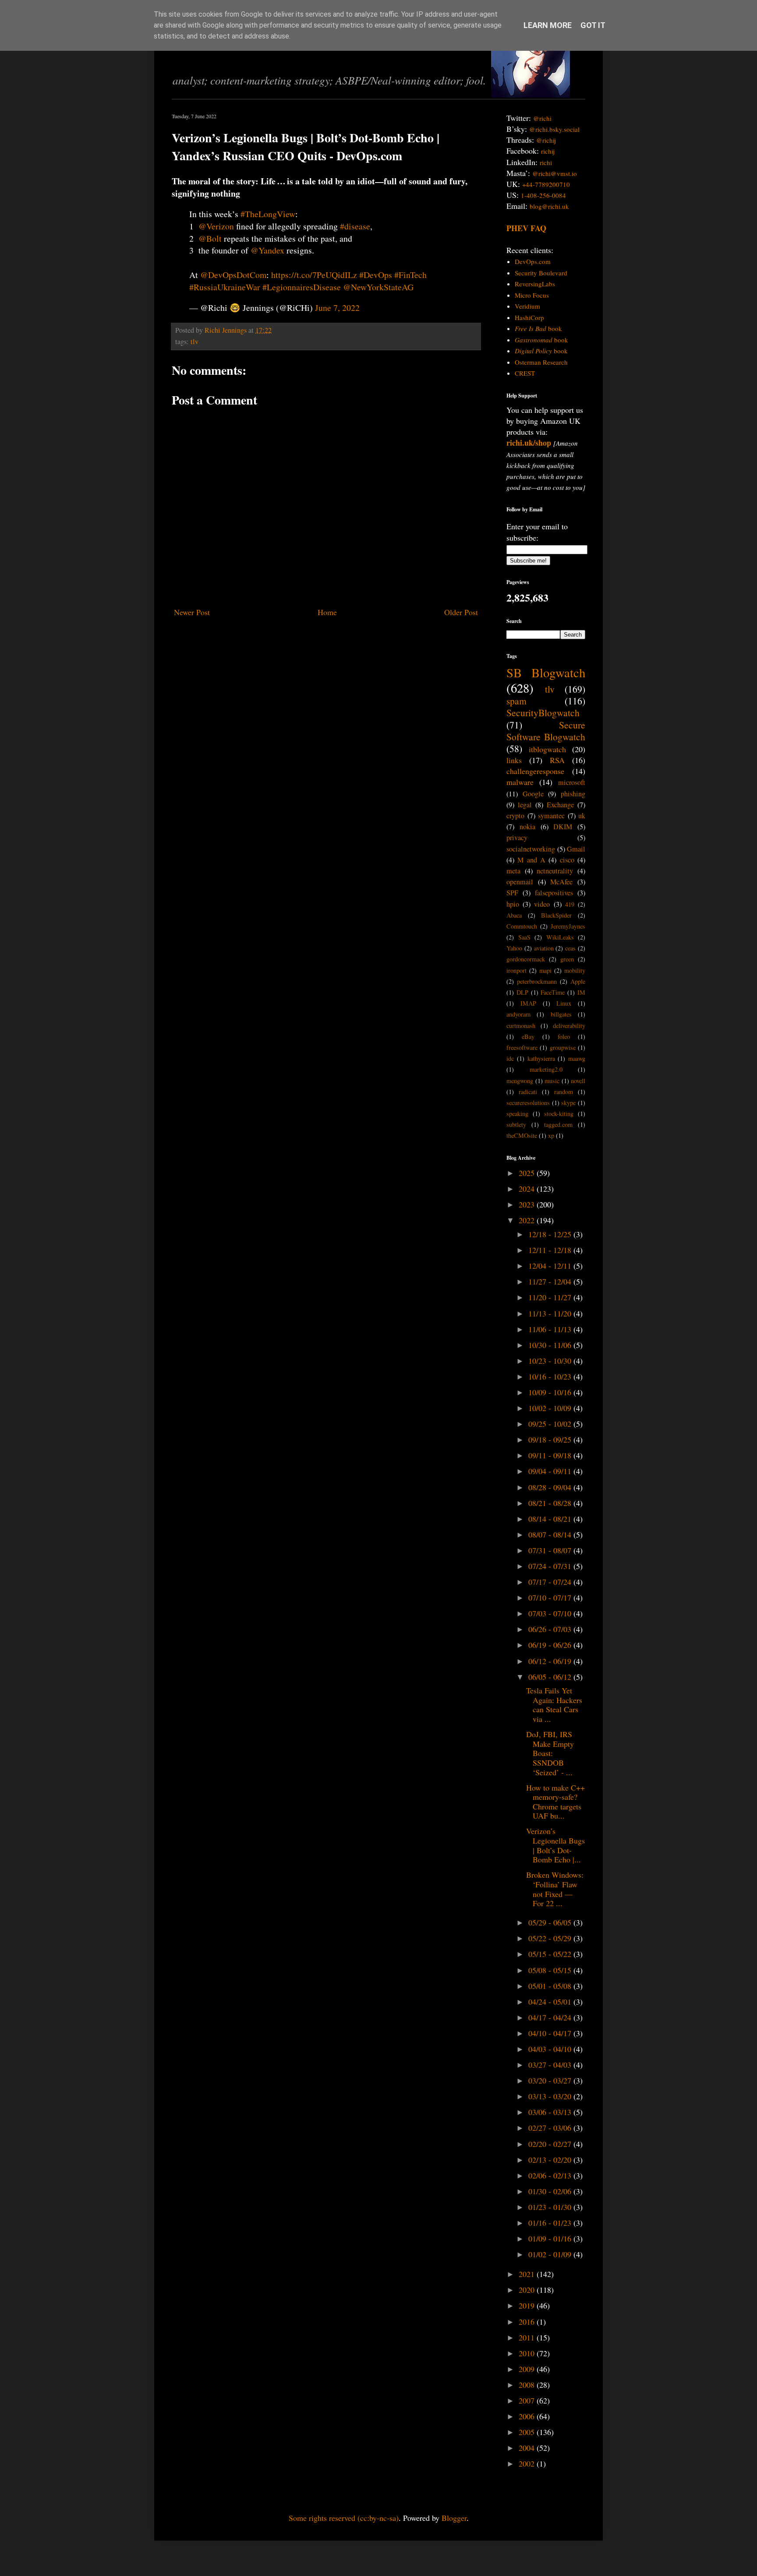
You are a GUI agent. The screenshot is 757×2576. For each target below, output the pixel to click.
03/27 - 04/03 (551, 2065)
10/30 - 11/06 (551, 1345)
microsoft (572, 782)
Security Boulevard (541, 273)
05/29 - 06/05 (551, 1922)
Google (533, 794)
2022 (528, 1220)
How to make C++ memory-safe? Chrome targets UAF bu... (555, 1802)
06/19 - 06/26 (551, 1645)
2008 (528, 2385)
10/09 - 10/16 (551, 1392)
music (552, 1081)
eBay (528, 1036)
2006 (528, 2416)
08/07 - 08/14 (551, 1534)
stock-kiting (559, 1114)
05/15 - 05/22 (551, 1954)
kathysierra (541, 1058)
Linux (564, 1003)
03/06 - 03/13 (551, 2112)
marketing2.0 (546, 1069)
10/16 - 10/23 (551, 1376)
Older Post (461, 612)
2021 (528, 2274)
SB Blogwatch (546, 672)
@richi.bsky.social (554, 129)
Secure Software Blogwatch (546, 731)
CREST (525, 373)
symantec (551, 816)
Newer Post (192, 612)
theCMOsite (522, 1135)
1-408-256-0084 (543, 195)
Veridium (527, 306)
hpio (513, 904)
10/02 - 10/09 (551, 1408)
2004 (528, 2448)
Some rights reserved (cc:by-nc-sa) (344, 2518)
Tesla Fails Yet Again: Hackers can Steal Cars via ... (554, 1705)
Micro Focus (532, 295)
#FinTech (410, 275)
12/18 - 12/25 (551, 1234)
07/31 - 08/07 (551, 1550)
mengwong (520, 1081)
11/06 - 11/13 (551, 1329)
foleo (564, 1036)
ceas (570, 948)
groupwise (563, 1047)
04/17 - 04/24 (551, 2017)
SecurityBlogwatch (543, 713)
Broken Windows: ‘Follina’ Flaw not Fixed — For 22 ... (555, 1889)
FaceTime (553, 992)
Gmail (576, 849)
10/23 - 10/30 (551, 1361)
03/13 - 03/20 (551, 2096)
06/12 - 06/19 (551, 1661)
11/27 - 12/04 (551, 1281)
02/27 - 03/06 (551, 2128)
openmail (520, 882)
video (542, 904)
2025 (528, 1173)
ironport (516, 970)
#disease (355, 226)
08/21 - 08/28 (551, 1503)
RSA (557, 760)
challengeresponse (535, 771)
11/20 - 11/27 (551, 1297)
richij (548, 151)
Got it (593, 25)
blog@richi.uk (549, 206)
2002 (528, 2463)
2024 (528, 1189)
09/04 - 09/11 (551, 1471)
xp (551, 1135)
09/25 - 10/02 (551, 1424)
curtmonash (521, 1026)
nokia (527, 827)
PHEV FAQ (526, 228)
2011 (528, 2337)
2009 (528, 2369)
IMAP (528, 1003)
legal (525, 805)
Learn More (548, 25)
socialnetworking (531, 849)
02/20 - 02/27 (551, 2144)
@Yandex (267, 250)
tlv (195, 341)
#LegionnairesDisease (302, 287)
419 (570, 904)
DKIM (563, 827)
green (567, 959)
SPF (512, 893)
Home (327, 612)
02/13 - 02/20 (551, 2160)
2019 (528, 2305)
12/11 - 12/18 (551, 1250)
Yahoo (514, 948)
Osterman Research (541, 362)
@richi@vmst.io (555, 173)
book (538, 328)
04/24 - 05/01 (551, 2002)
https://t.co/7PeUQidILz (314, 275)
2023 (528, 1204)
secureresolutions (528, 1103)
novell (578, 1081)
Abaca (514, 915)
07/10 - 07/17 (551, 1598)
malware (520, 782)
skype (568, 1103)
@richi (542, 118)
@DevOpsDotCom (233, 275)
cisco (567, 860)
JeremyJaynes (568, 926)
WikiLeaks (560, 937)
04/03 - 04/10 (551, 2049)
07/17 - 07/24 (551, 1582)
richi (546, 162)
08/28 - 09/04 (551, 1487)
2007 (528, 2400)
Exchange (560, 805)
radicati (528, 1092)
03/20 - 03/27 (551, 2080)
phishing (573, 794)
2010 (528, 2353)
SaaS (524, 937)
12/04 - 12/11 (551, 1266)
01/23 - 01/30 (551, 2207)
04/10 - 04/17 (551, 2033)
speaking (517, 1114)
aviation (544, 948)
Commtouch (522, 926)
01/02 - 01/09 (551, 2254)
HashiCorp (529, 317)
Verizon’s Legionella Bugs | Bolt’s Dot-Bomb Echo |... (555, 1845)
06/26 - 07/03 (551, 1629)
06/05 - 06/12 (551, 1677)
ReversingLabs (535, 284)
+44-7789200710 (546, 184)
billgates (561, 1014)
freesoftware (522, 1047)
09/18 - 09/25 (551, 1439)
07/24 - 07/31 (551, 1566)
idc (510, 1058)
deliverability (569, 1026)
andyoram (518, 1014)
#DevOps (376, 275)
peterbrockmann (537, 981)
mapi (545, 970)
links (514, 760)
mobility (575, 970)
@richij (546, 140)
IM (581, 992)
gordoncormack (526, 959)
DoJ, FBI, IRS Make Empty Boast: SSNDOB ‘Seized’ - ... (550, 1753)
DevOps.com (533, 261)
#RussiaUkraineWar (225, 287)
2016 (528, 2322)
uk (582, 816)
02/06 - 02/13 (551, 2175)
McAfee (561, 882)
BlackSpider (556, 915)
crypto (515, 816)
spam (516, 701)
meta (513, 871)
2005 (528, 2432)
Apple (578, 981)
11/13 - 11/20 (551, 1313)
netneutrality (555, 871)
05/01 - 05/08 (551, 1986)
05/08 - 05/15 (551, 1970)
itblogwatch (547, 749)
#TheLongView (268, 214)
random (564, 1092)
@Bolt (210, 238)
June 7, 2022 (337, 308)
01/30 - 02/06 (551, 2191)
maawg (577, 1058)
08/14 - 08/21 (551, 1519)
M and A (531, 860)
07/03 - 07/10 (551, 1613)
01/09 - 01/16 (551, 2238)
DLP (522, 992)
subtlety (516, 1124)
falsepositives (554, 893)
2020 (528, 2290)
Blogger (454, 2518)
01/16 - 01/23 (551, 2223)
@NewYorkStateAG (378, 287)
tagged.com (558, 1124)
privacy (517, 838)
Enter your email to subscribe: (537, 532)
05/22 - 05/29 (551, 1938)
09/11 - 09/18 (551, 1455)
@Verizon (216, 226)
